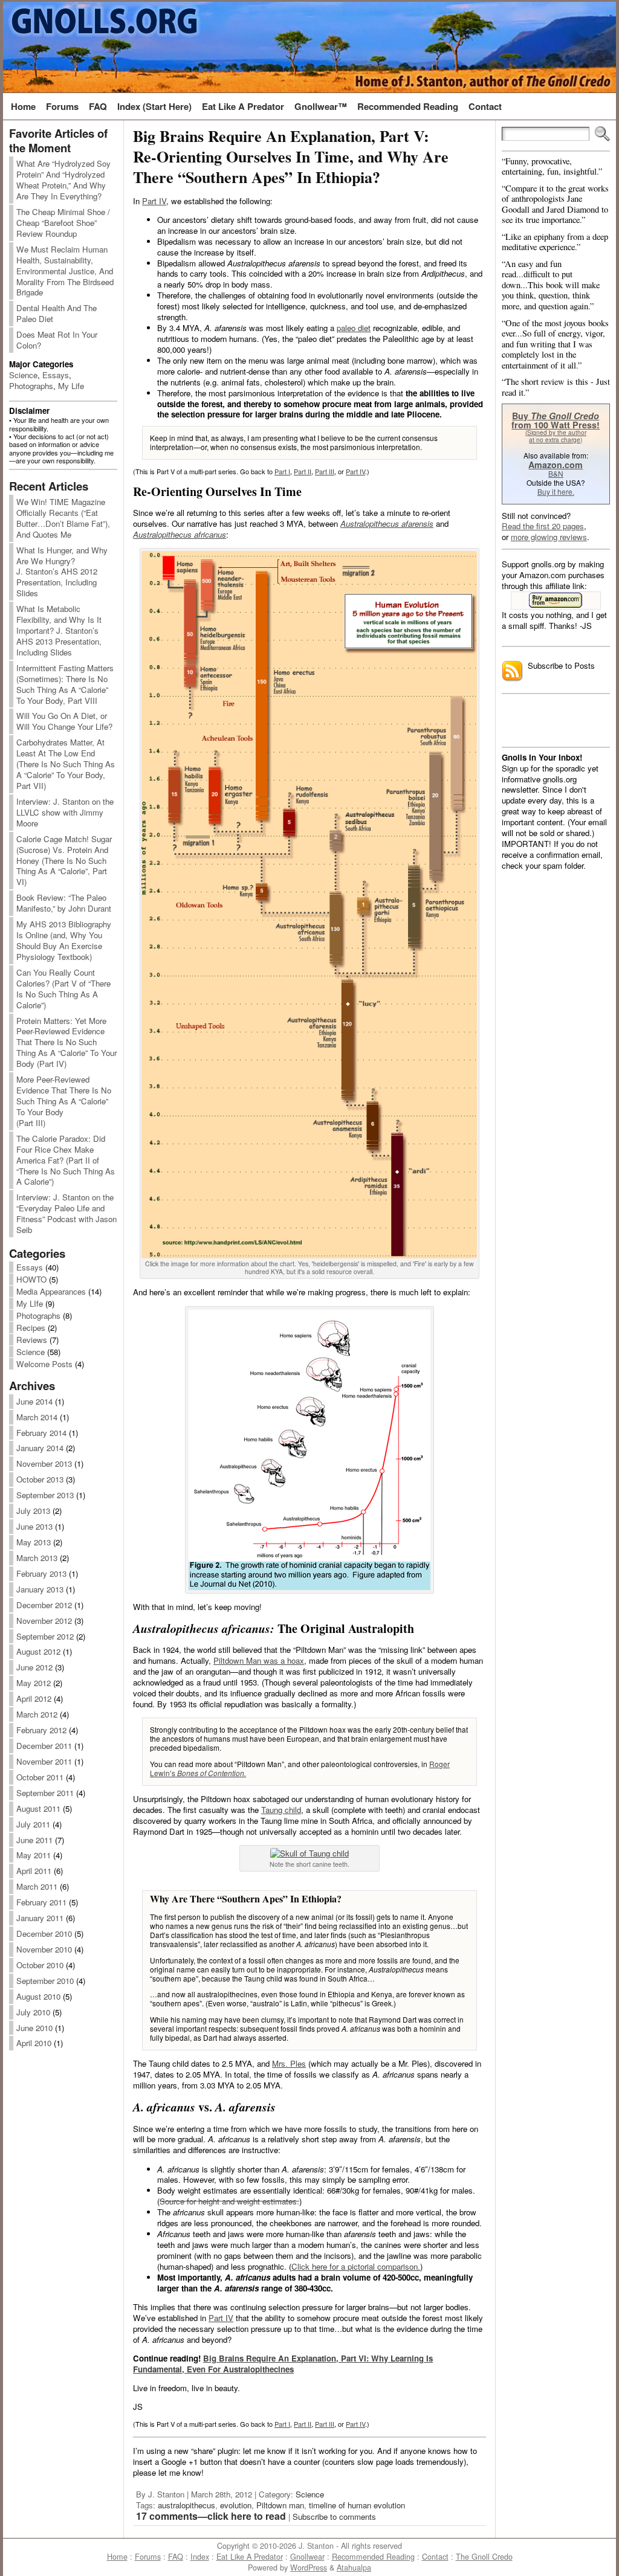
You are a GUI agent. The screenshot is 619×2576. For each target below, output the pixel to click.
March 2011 (37, 1886)
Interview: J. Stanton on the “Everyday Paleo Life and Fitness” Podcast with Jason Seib (66, 1213)
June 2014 (34, 1401)
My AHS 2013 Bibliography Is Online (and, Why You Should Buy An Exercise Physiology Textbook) (64, 940)
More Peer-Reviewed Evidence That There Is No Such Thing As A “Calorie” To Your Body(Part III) (64, 1101)
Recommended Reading (373, 2557)
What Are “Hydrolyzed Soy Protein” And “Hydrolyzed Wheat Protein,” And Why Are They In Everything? (63, 180)
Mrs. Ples (289, 2063)
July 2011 (33, 1824)
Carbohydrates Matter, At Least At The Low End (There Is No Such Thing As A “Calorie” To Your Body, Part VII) (66, 764)
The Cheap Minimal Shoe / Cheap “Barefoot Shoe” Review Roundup (63, 223)
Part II (303, 471)
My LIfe (30, 1303)
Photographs (31, 386)
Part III (325, 471)
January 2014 (40, 1448)
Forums (148, 2557)
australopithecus (186, 2505)
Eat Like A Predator (250, 2557)
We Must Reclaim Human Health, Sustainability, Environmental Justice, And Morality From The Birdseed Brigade (65, 271)
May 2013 (34, 1542)
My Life (71, 386)
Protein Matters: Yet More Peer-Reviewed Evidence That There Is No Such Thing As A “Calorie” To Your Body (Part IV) (66, 1042)
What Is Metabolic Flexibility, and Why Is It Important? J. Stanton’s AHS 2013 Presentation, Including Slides (59, 630)
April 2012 (34, 1699)
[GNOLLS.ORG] (309, 47)
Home (117, 2557)
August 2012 (38, 1651)
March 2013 (37, 1558)
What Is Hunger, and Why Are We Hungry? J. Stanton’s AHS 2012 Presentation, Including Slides (62, 572)
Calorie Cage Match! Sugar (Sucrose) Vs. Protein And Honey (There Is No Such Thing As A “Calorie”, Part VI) (64, 861)
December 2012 (44, 1605)
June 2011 (34, 1840)
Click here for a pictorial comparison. (356, 2266)
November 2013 (44, 1463)
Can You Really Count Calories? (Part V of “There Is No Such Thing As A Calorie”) (63, 989)
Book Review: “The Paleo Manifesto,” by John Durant (64, 903)
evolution (236, 2505)
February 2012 (41, 1730)
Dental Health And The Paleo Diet (57, 313)
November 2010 (44, 1949)
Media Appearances (51, 1291)
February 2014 (41, 1433)
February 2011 (41, 1902)
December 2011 (44, 1746)
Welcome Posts (44, 1364)
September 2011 (45, 1793)
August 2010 (38, 1996)
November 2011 (44, 1761)
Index (200, 2557)
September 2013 (45, 1495)
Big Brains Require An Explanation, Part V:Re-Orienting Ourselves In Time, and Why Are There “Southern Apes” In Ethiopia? (291, 156)
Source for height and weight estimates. (229, 2201)
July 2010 (33, 2012)
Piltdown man (280, 2505)
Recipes (31, 1328)
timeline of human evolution (357, 2505)
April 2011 (34, 1871)
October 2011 (40, 1777)
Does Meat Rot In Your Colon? (57, 340)
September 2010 (45, 1981)
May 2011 (34, 1855)
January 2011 (40, 1918)
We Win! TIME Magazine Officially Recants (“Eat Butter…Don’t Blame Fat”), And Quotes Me (63, 518)
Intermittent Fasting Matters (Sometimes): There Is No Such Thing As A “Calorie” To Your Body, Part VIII (65, 684)
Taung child (281, 1810)
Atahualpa (354, 2568)
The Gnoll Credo (484, 2557)
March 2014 (37, 1417)
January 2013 (40, 1589)
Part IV (154, 201)
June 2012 (34, 1667)
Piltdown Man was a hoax (259, 1660)
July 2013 (33, 1511)
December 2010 (44, 1934)
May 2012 (34, 1683)
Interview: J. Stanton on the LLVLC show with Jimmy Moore (65, 812)
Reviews (32, 1340)
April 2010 (34, 2043)
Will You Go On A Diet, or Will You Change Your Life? (64, 721)
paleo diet (354, 328)
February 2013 (41, 1573)
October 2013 (40, 1479)
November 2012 (44, 1621)
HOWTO (31, 1279)
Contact (435, 2557)
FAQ (176, 2557)
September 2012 (45, 1636)
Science (23, 375)
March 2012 (37, 1714)
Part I (282, 471)
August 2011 (38, 1808)
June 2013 (34, 1526)
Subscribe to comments (334, 2516)
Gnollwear (307, 2557)
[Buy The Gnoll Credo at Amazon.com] (556, 601)
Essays (56, 375)
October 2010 (40, 1965)
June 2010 (34, 2028)
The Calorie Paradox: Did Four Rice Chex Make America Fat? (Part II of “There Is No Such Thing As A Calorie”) (66, 1160)
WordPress (309, 2568)
